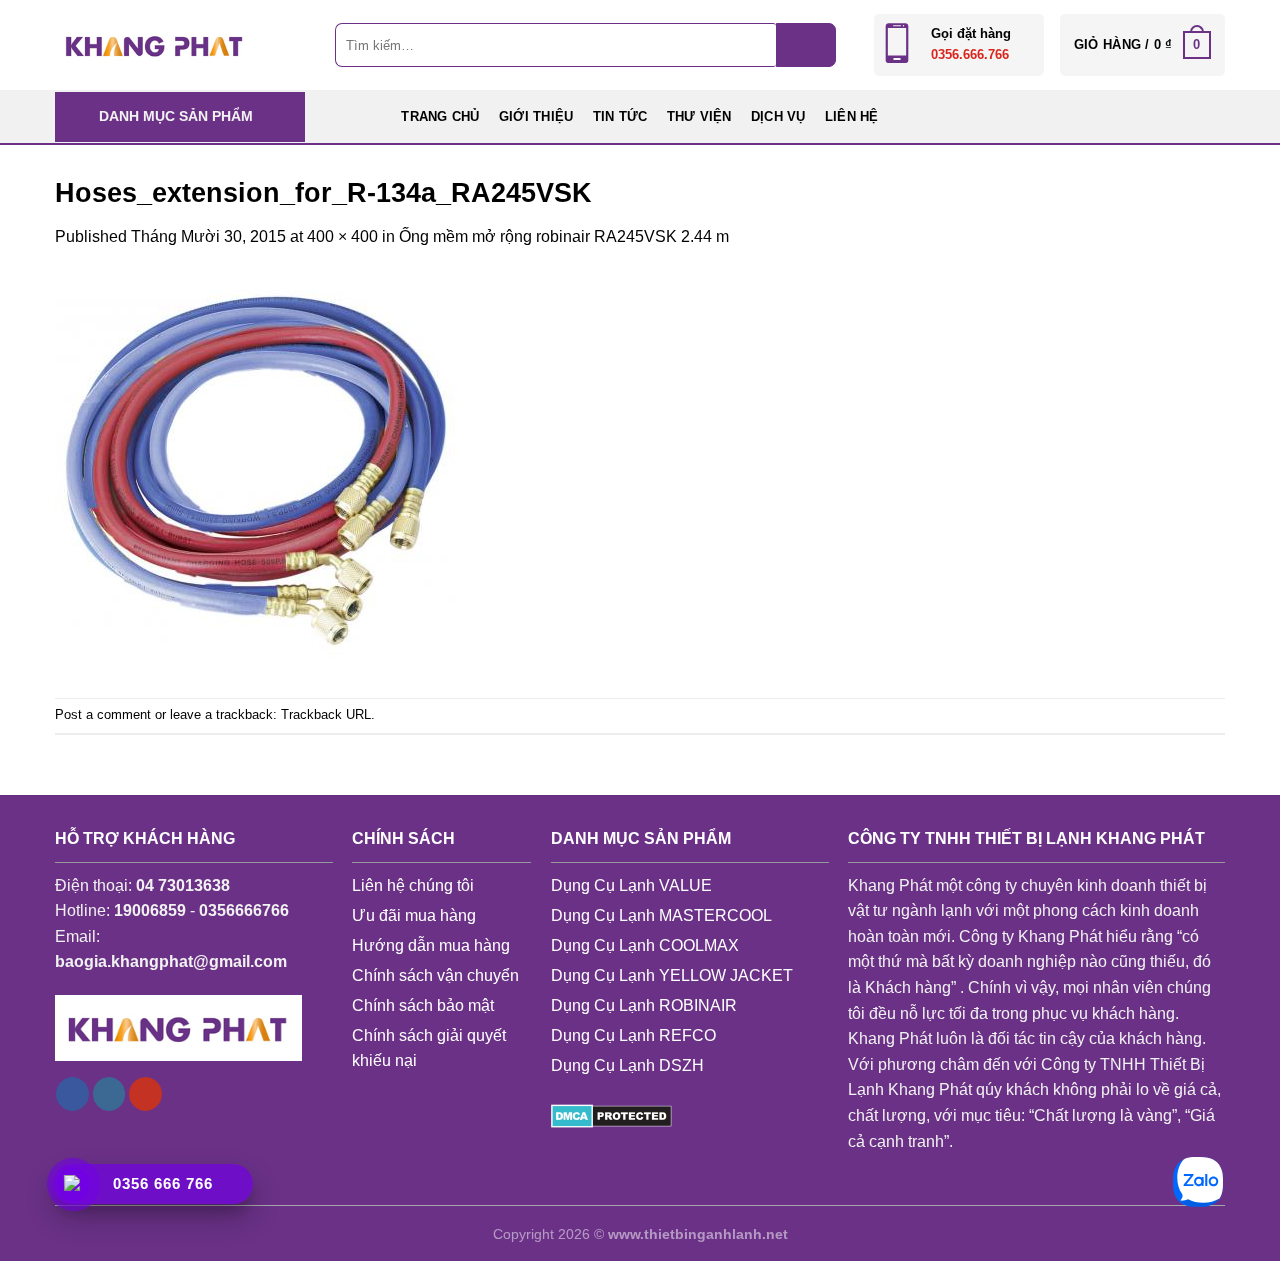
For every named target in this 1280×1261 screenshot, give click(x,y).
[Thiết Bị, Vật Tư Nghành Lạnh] (155, 44)
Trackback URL (326, 714)
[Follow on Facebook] (72, 1094)
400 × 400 (342, 236)
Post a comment (103, 714)
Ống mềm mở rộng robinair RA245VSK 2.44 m (564, 236)
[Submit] (806, 45)
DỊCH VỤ (778, 116)
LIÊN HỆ (852, 116)
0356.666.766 (970, 54)
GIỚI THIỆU (536, 116)
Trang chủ (440, 116)
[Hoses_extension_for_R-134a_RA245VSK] (255, 472)
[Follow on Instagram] (109, 1094)
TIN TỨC (620, 116)
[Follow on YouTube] (145, 1094)
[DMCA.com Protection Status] (611, 1115)
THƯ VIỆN (699, 116)
